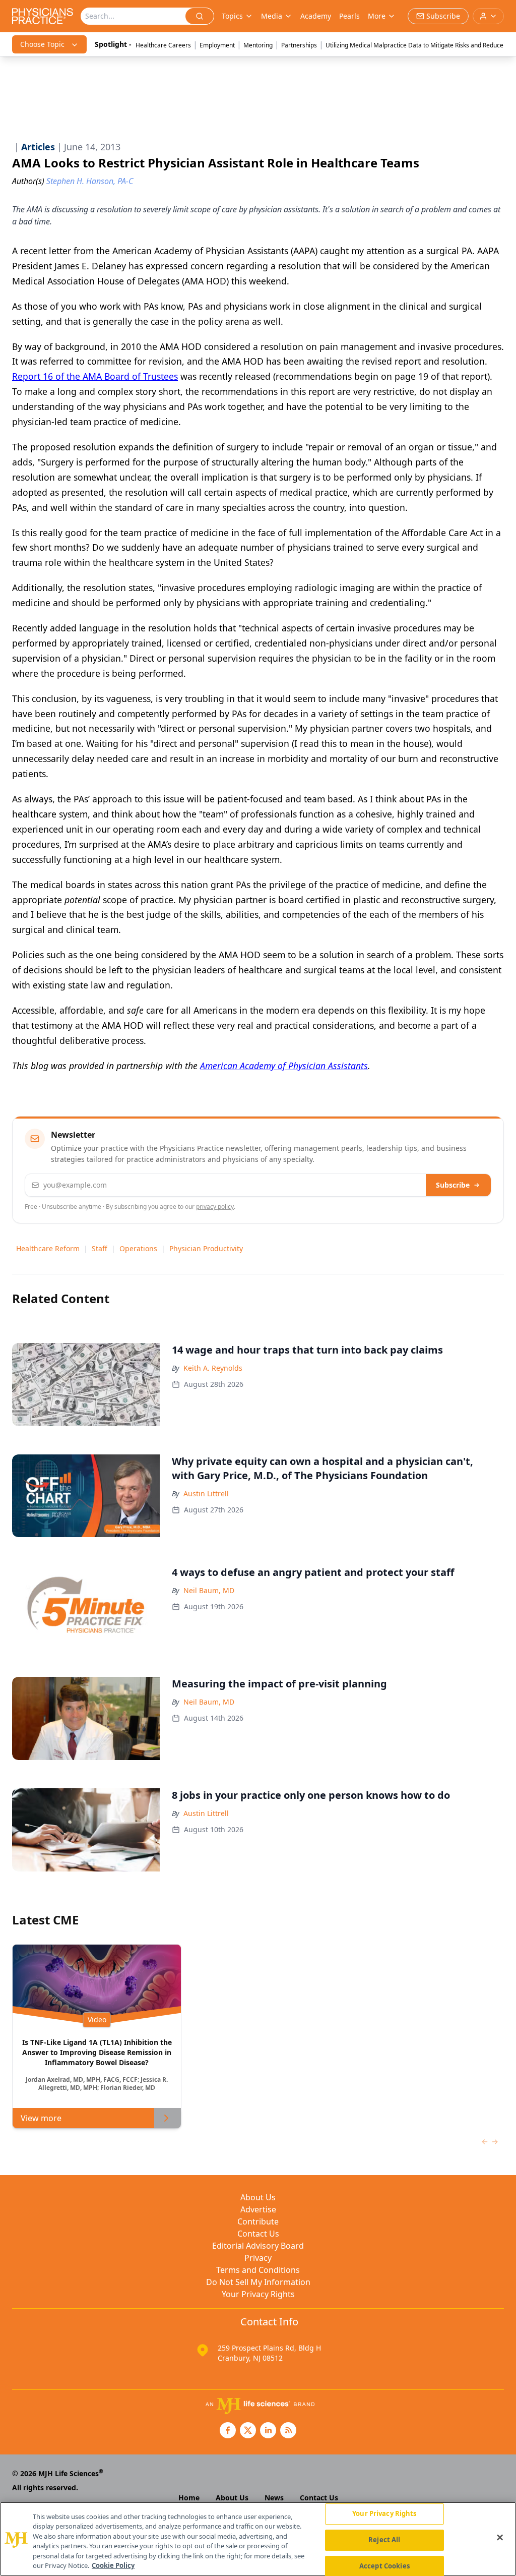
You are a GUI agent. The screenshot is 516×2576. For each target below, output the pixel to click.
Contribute (258, 2221)
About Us (258, 2197)
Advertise (258, 2209)
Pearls (349, 16)
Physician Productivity (206, 1248)
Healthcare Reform (48, 1248)
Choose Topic (42, 44)
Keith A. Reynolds (213, 1368)
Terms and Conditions (258, 2270)
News (274, 2498)
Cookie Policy (113, 2565)
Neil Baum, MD (209, 1590)
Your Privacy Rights (258, 2294)
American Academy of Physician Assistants (284, 1066)
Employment (217, 45)
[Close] (500, 2538)
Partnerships (299, 45)
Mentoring (258, 45)
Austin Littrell (206, 1494)
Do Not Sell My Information (258, 2282)
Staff (100, 1248)
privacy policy (215, 1207)
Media (272, 16)
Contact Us (258, 2234)
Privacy (258, 2258)
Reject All (384, 2540)
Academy (316, 16)
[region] (258, 2539)
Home (189, 2498)
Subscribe (453, 1185)
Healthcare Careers (163, 45)
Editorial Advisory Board (258, 2246)
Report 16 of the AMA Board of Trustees (95, 376)
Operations (138, 1248)
